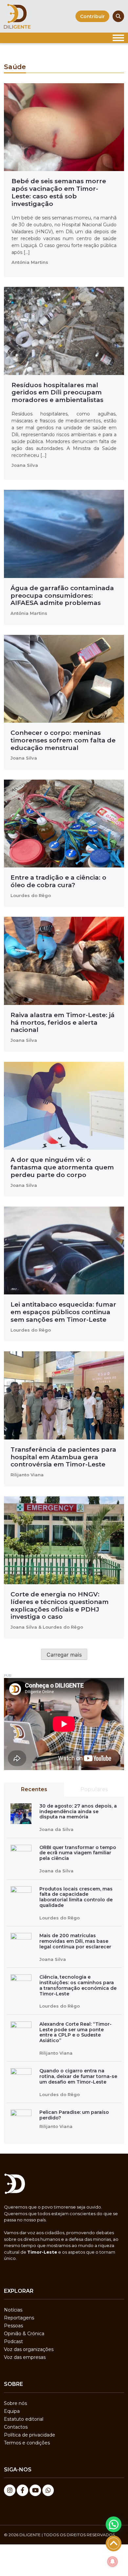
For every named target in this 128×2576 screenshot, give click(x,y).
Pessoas (13, 2326)
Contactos (16, 2427)
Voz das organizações (29, 2349)
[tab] (34, 1789)
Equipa (12, 2411)
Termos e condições (27, 2443)
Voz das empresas (25, 2357)
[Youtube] (35, 2490)
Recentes (34, 1789)
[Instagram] (10, 2490)
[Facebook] (22, 2490)
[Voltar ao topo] (114, 2543)
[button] (114, 2524)
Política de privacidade (30, 2435)
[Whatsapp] (48, 2490)
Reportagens (19, 2318)
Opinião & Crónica (24, 2334)
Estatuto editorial (24, 2419)
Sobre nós (15, 2403)
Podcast (13, 2341)
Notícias (13, 2310)
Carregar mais (64, 1655)
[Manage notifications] (113, 2562)
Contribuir (92, 16)
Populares (94, 1789)
